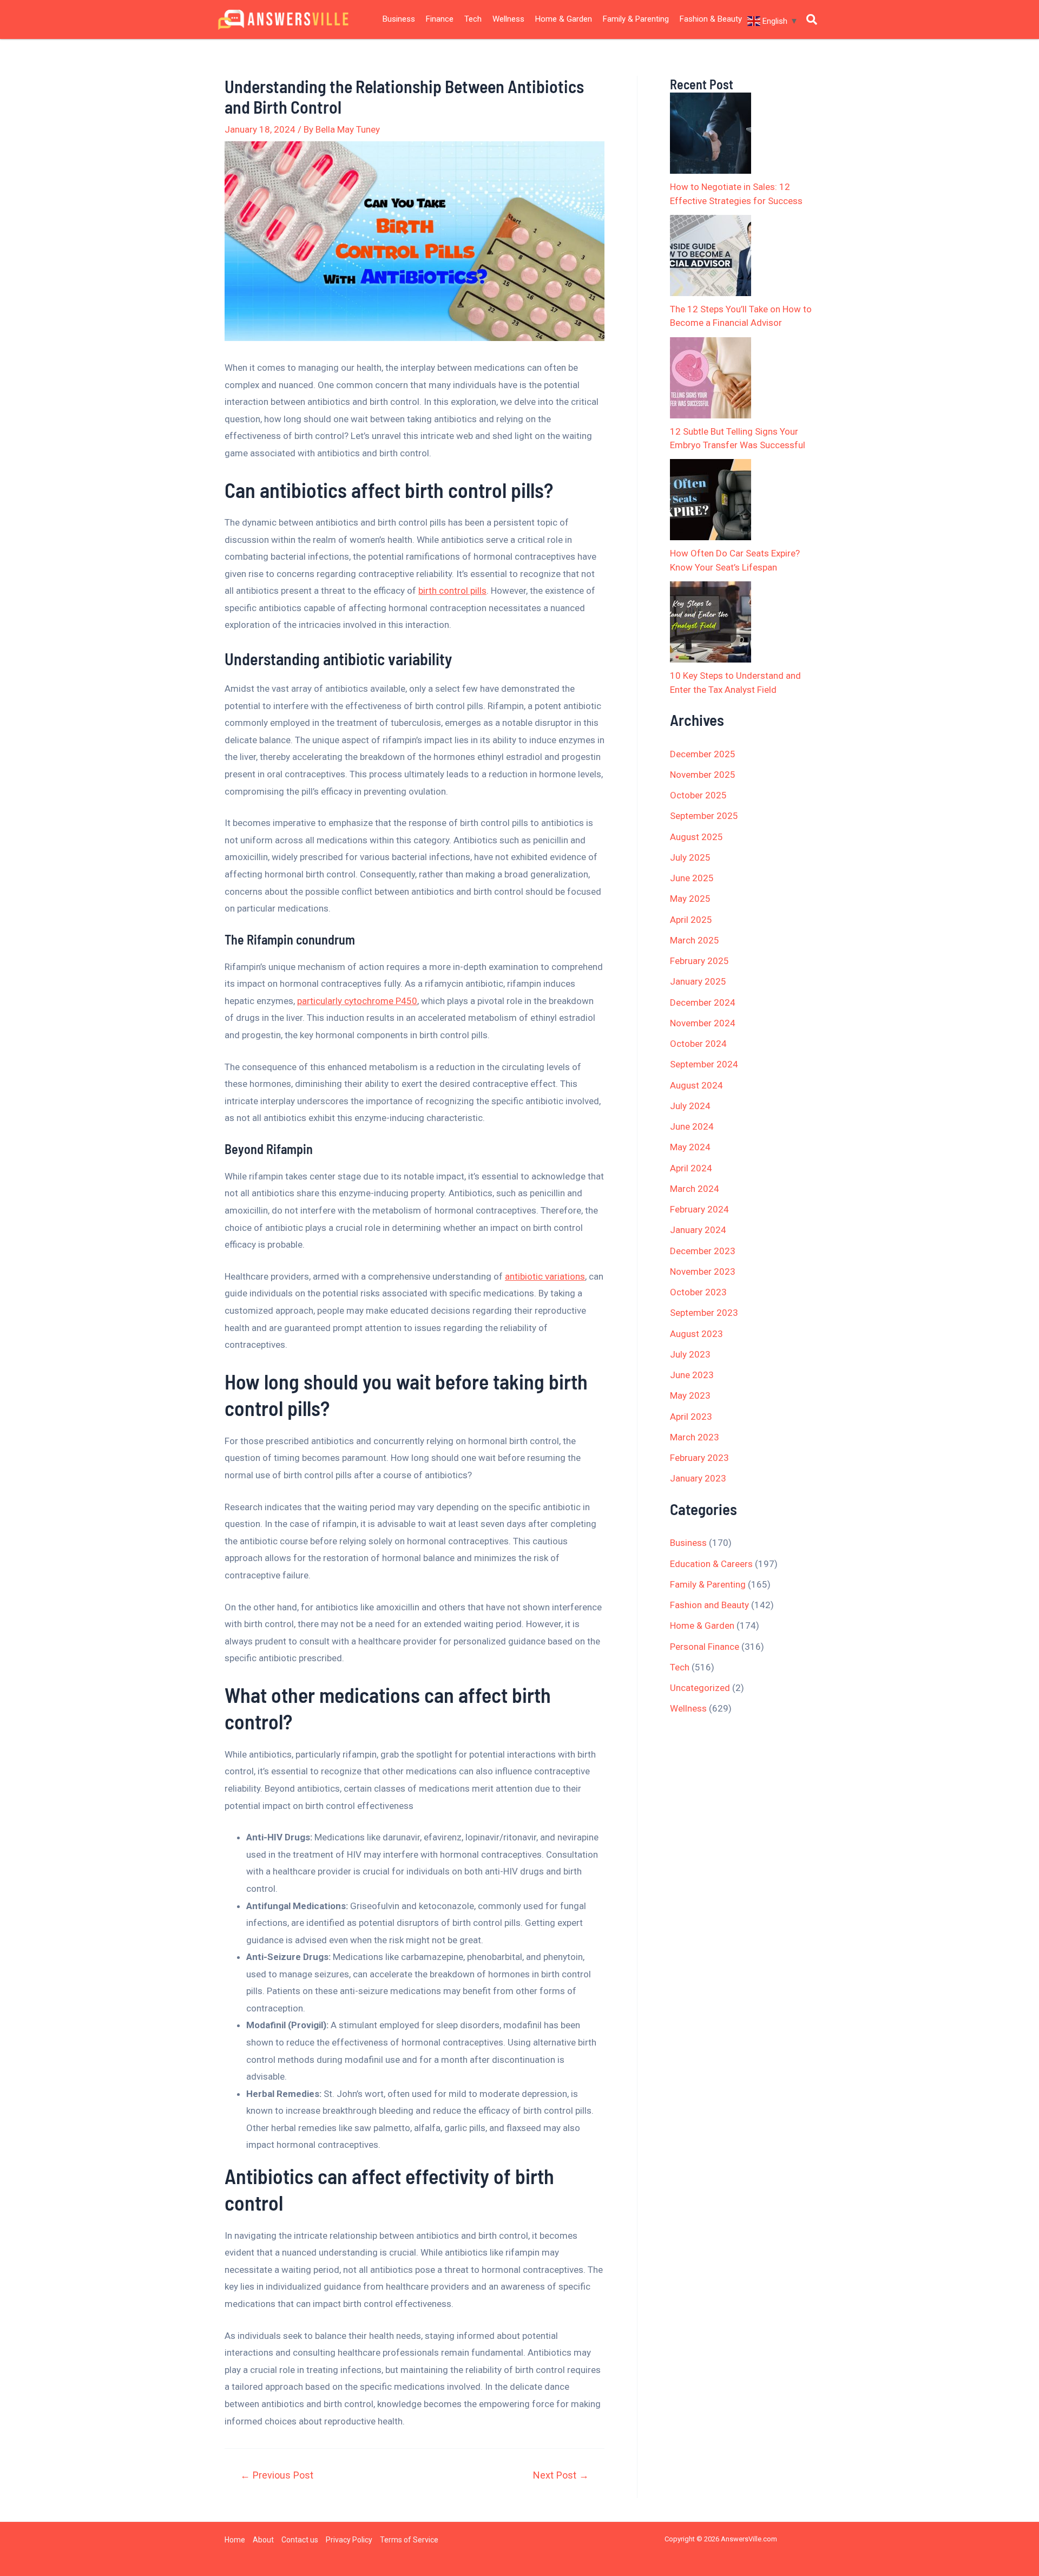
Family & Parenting (636, 19)
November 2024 (703, 1023)
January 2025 (698, 981)
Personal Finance (705, 1647)
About (263, 2540)
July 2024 (690, 1106)
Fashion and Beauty (709, 1605)
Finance (440, 19)
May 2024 (690, 1147)
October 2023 (698, 1292)
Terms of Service (409, 2540)
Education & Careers (711, 1564)
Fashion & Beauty (711, 19)
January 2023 (698, 1478)
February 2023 (699, 1458)
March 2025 (695, 940)
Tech (473, 19)
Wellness (508, 19)
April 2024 (691, 1168)
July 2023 (690, 1354)
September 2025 (704, 816)
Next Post (561, 2475)
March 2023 (695, 1437)
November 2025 (703, 775)
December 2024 (703, 1002)
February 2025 (699, 961)
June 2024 (692, 1126)
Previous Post (277, 2475)
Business (399, 19)
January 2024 (698, 1230)
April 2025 (691, 920)
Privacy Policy (349, 2540)
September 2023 (704, 1313)
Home (235, 2540)
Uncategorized (700, 1688)
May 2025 (690, 899)
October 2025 (698, 795)
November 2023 (703, 1271)
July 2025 (690, 857)
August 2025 (696, 837)
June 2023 (692, 1375)
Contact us (300, 2540)
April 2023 (691, 1417)
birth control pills (452, 591)
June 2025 (692, 878)
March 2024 (695, 1189)
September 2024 (704, 1064)
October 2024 (698, 1044)
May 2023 (690, 1395)
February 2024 (699, 1209)
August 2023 (696, 1334)
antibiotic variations (545, 1276)
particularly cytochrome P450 (357, 1001)
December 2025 (703, 754)
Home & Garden (564, 19)
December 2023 (703, 1251)
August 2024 (696, 1085)
